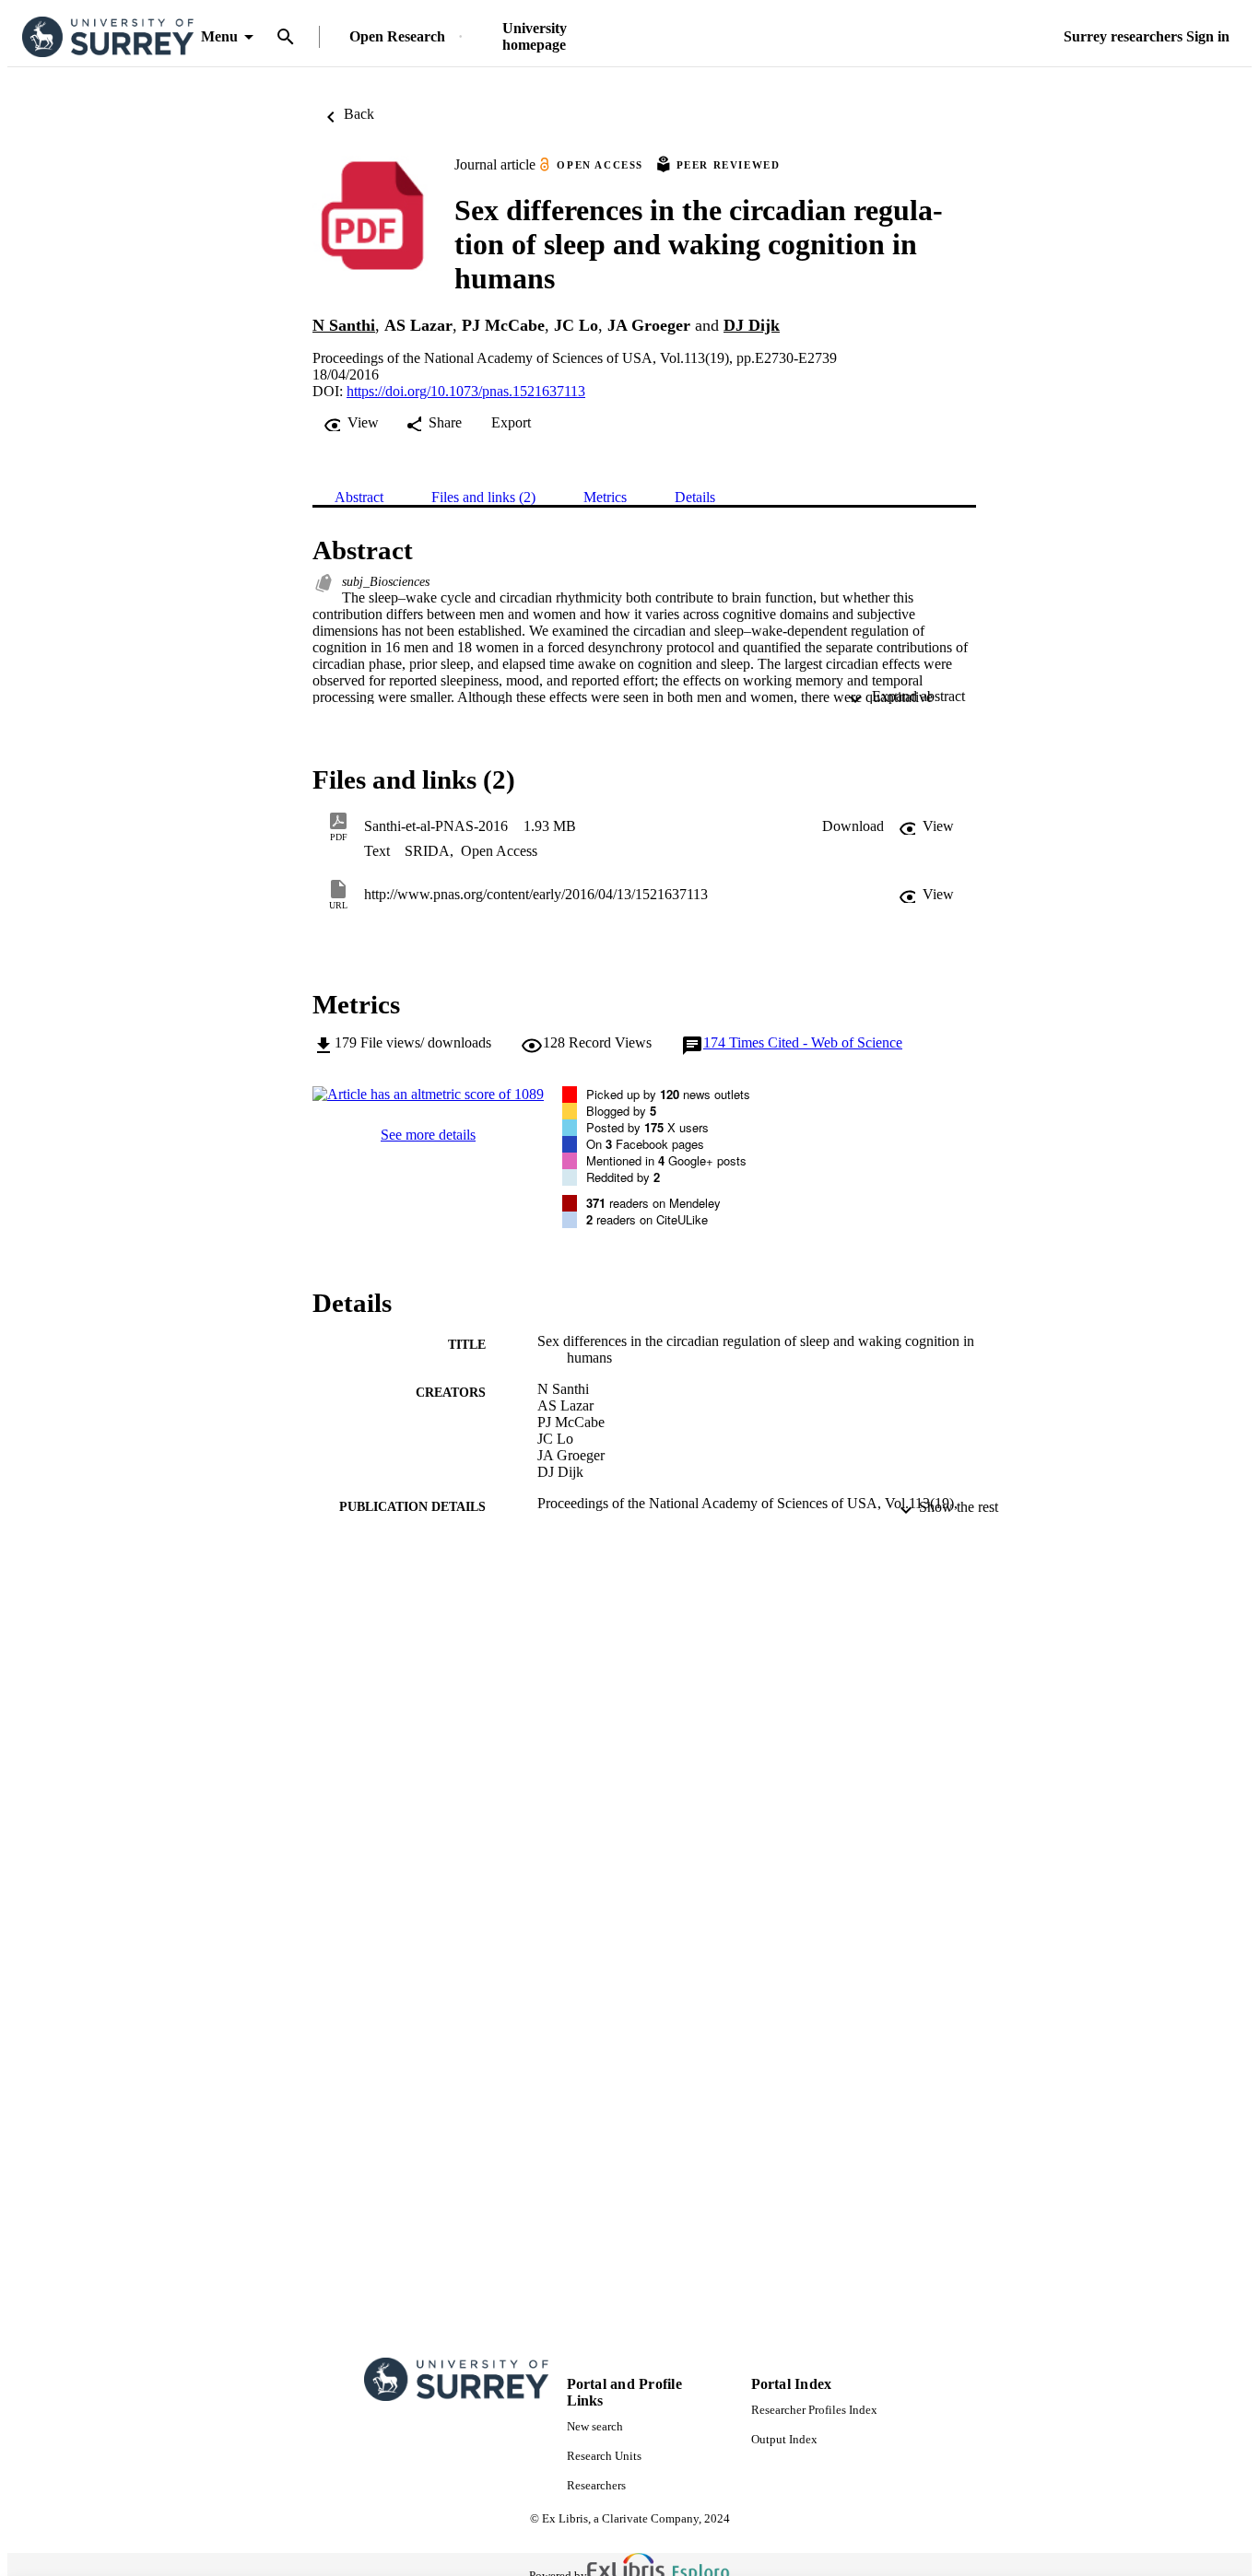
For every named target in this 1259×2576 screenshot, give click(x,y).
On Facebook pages (645, 1144)
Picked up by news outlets (668, 1094)
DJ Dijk (752, 325)
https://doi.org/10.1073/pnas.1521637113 (466, 391)
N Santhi (344, 325)
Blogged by (621, 1111)
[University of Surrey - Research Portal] (108, 37)
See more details (428, 1135)
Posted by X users (647, 1127)
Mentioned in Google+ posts (666, 1160)
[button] (853, 826)
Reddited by (623, 1177)
